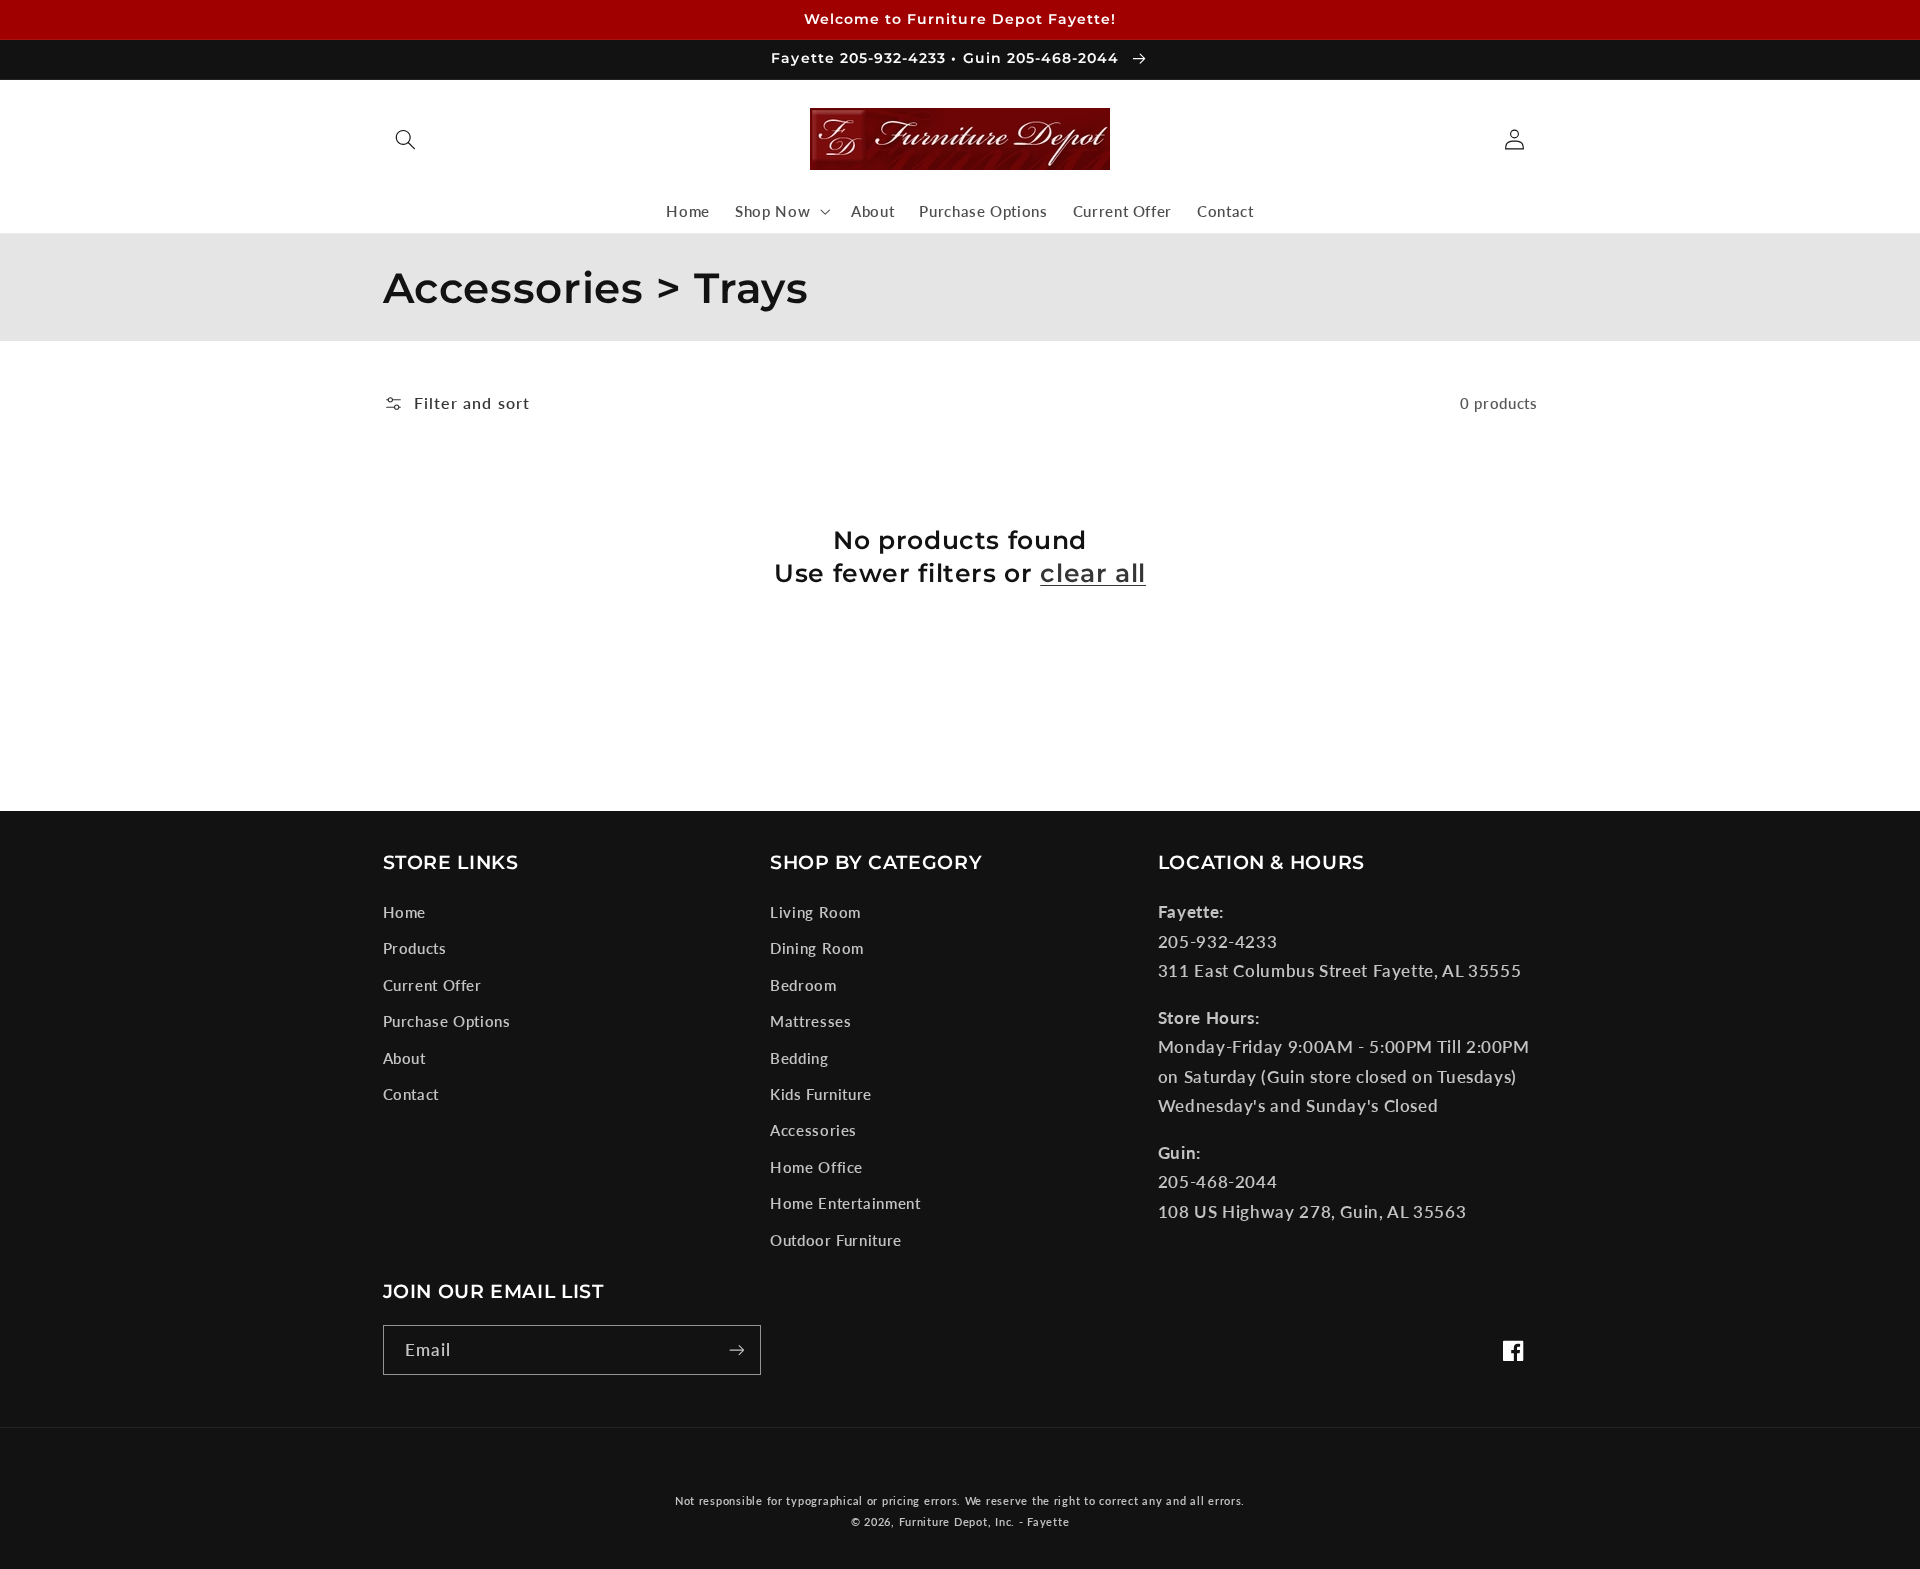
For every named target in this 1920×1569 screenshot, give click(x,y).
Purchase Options (447, 1021)
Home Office (816, 1167)
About (404, 1058)
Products (415, 948)
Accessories (813, 1130)
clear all (1093, 573)
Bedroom (803, 985)
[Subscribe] (736, 1349)
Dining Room (817, 948)
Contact (411, 1094)
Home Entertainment (845, 1203)
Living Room (815, 912)
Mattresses (810, 1021)
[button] (406, 139)
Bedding (799, 1058)
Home (405, 912)
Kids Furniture (821, 1094)
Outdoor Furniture (836, 1240)
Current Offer (432, 985)
